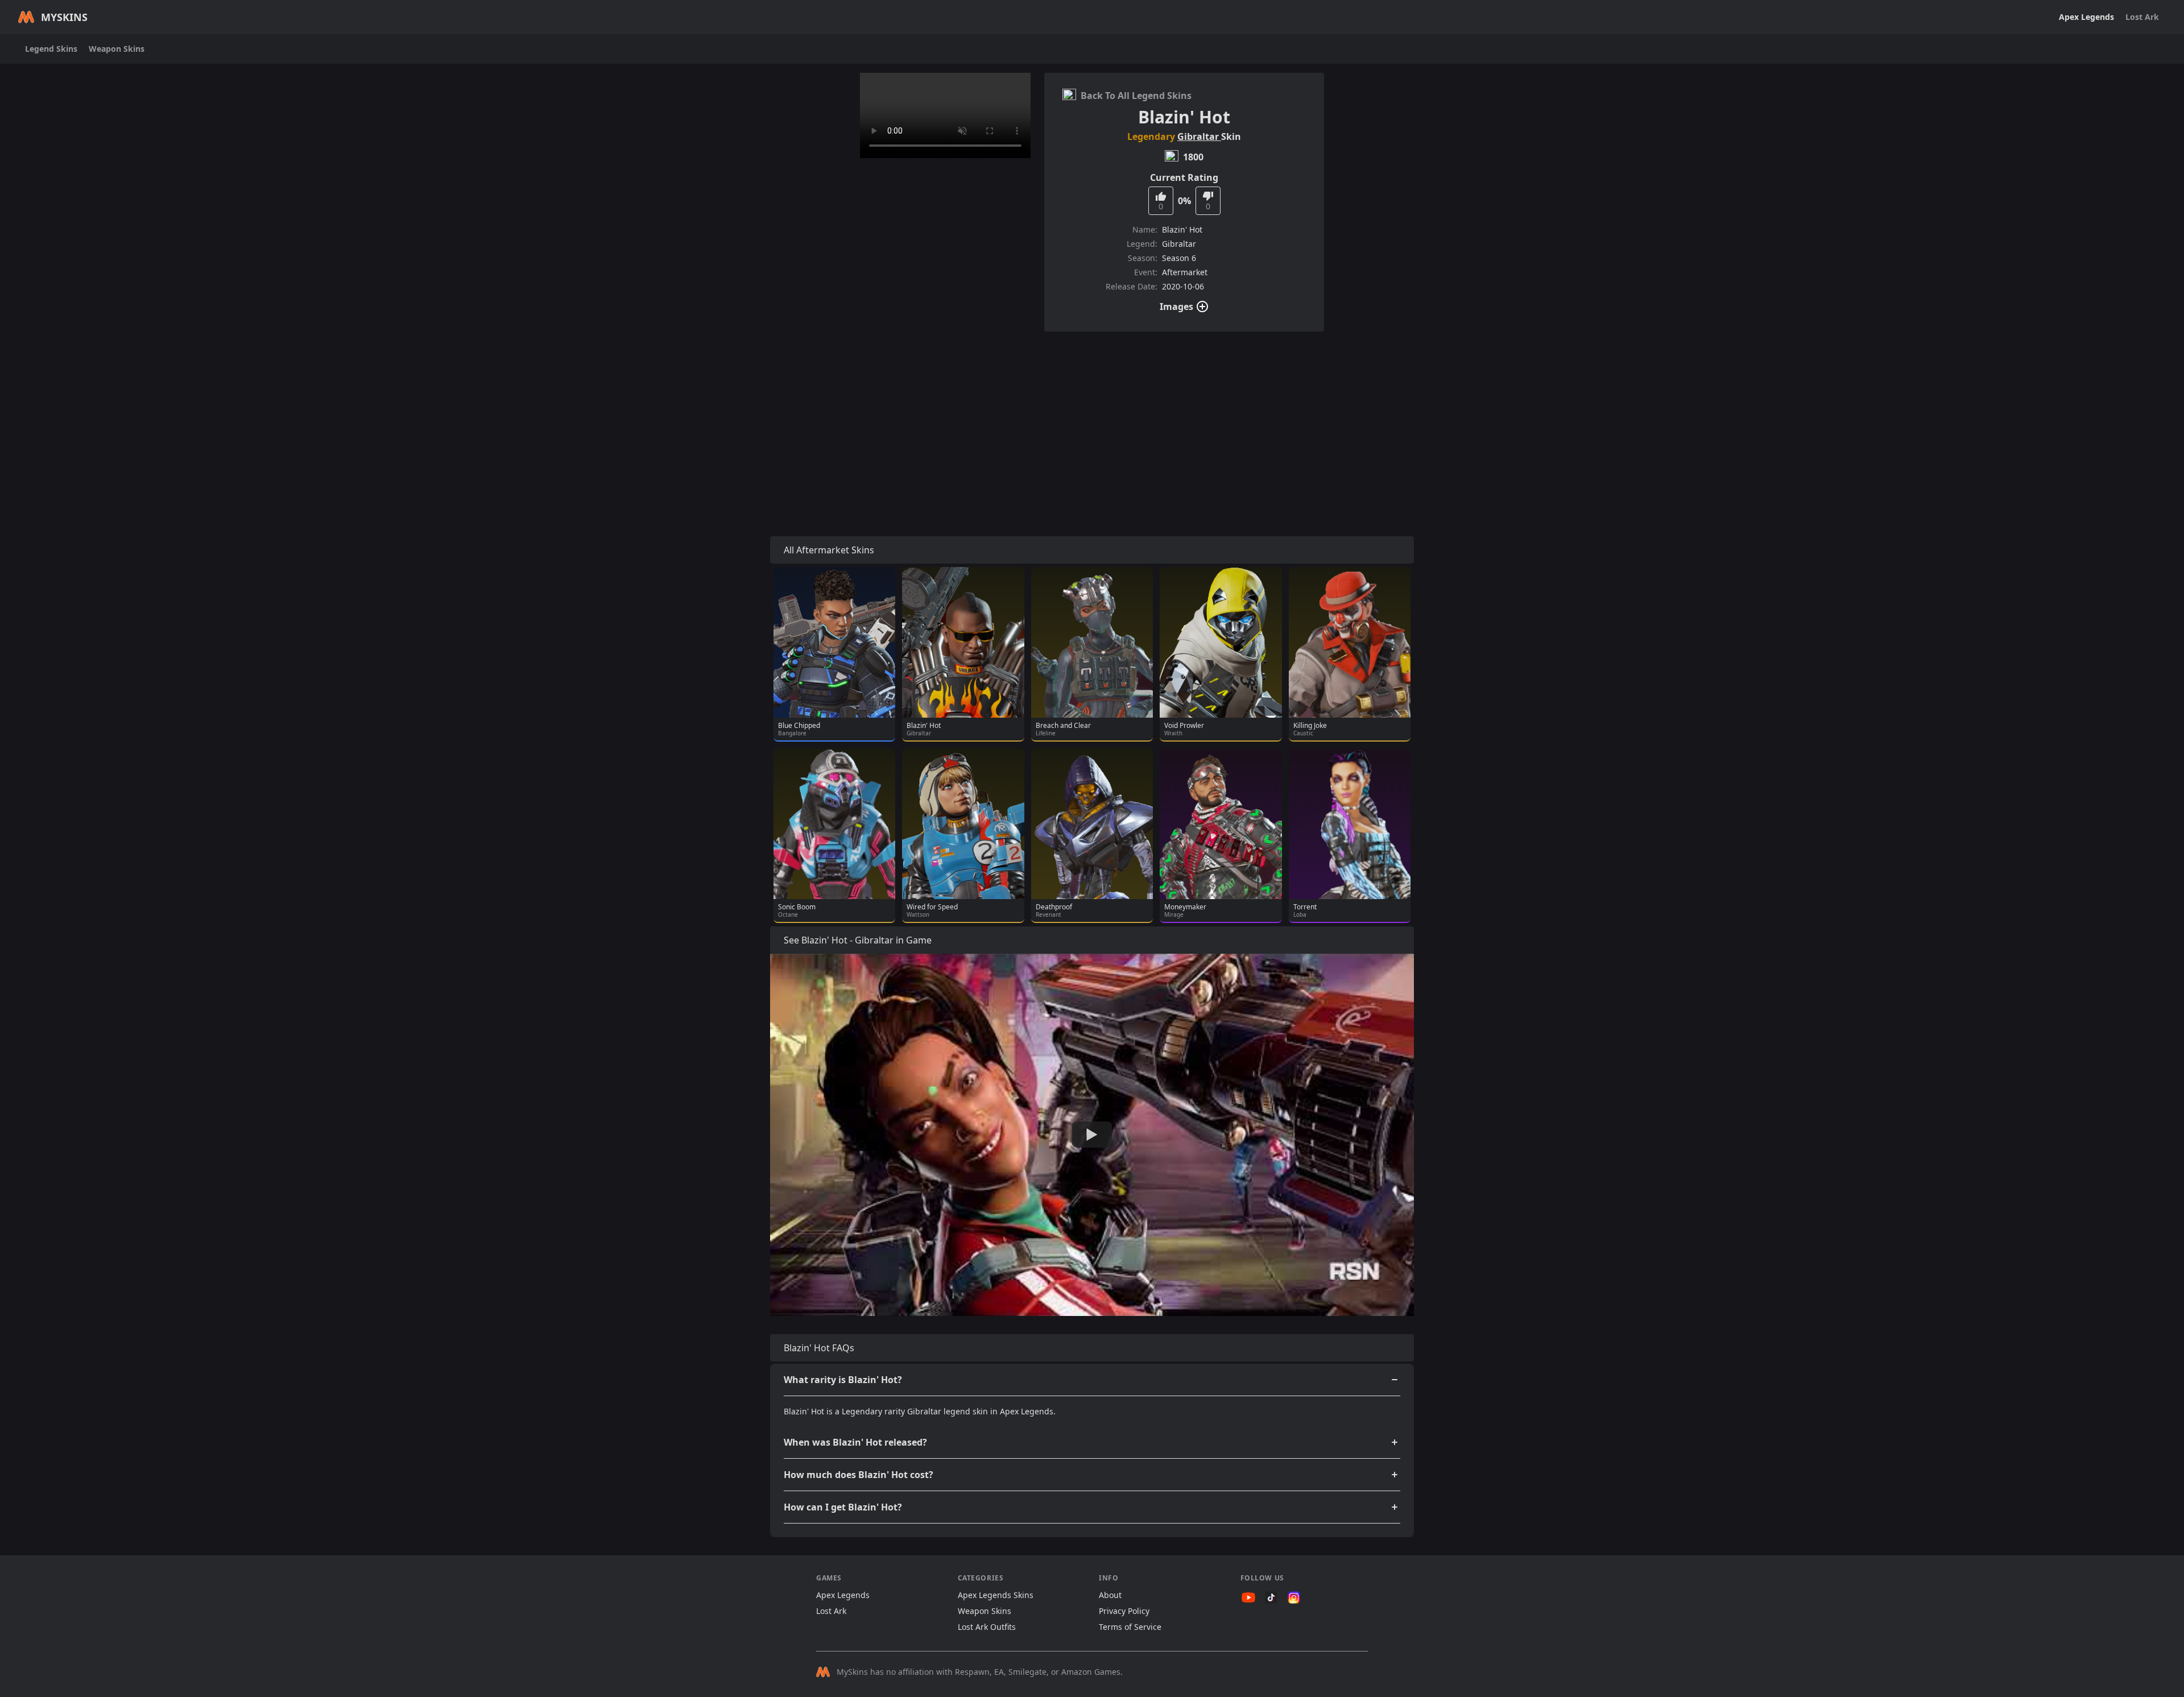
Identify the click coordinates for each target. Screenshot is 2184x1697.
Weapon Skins (117, 49)
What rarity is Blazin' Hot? (843, 1380)
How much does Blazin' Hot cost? (859, 1475)
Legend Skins (51, 49)
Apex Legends (2086, 17)
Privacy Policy (1124, 1611)
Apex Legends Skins (996, 1595)
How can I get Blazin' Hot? (843, 1507)
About (1110, 1595)
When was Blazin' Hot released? (855, 1442)
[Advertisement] (1092, 420)
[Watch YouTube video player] (1092, 1135)
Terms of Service (1130, 1627)
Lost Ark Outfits (987, 1627)
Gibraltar (1199, 136)
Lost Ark (2142, 17)
